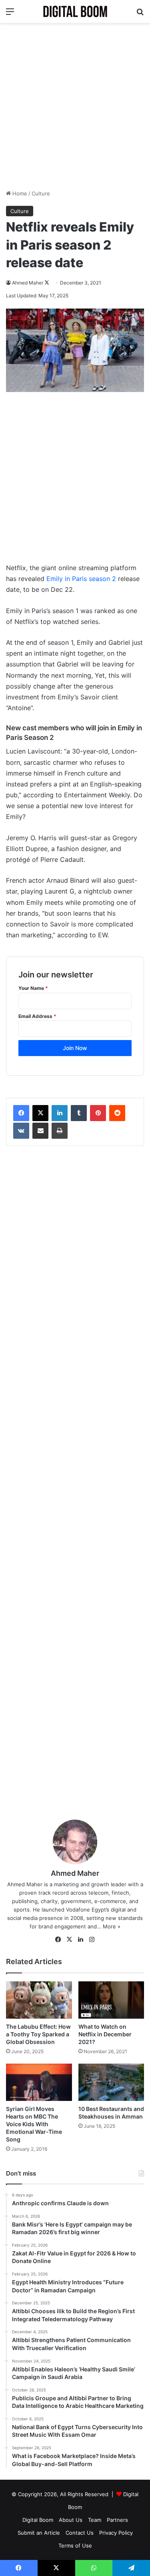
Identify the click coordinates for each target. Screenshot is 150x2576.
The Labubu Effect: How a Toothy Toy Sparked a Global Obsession (38, 2034)
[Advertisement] (75, 106)
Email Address (37, 1016)
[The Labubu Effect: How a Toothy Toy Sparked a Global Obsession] (39, 2000)
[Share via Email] (40, 1131)
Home (19, 193)
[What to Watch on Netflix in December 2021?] (111, 2000)
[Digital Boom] (75, 11)
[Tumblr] (79, 1113)
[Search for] (140, 14)
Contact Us (80, 2533)
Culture (41, 193)
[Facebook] (21, 1113)
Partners (117, 2520)
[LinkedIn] (60, 1113)
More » (112, 1926)
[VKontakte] (21, 1131)
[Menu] (10, 14)
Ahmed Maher (28, 283)
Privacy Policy (116, 2533)
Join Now (75, 1048)
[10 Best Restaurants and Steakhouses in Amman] (111, 2082)
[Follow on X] (47, 283)
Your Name (33, 988)
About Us (71, 2520)
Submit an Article (39, 2533)
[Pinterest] (98, 1113)
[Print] (60, 1131)
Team (95, 2520)
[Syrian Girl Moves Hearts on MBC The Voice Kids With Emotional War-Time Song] (39, 2082)
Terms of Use (75, 2546)
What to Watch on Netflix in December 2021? (105, 2034)
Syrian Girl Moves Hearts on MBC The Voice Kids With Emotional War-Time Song (34, 2124)
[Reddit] (117, 1113)
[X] (40, 1113)
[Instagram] (92, 1940)
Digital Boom (38, 2520)
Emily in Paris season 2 (81, 579)
